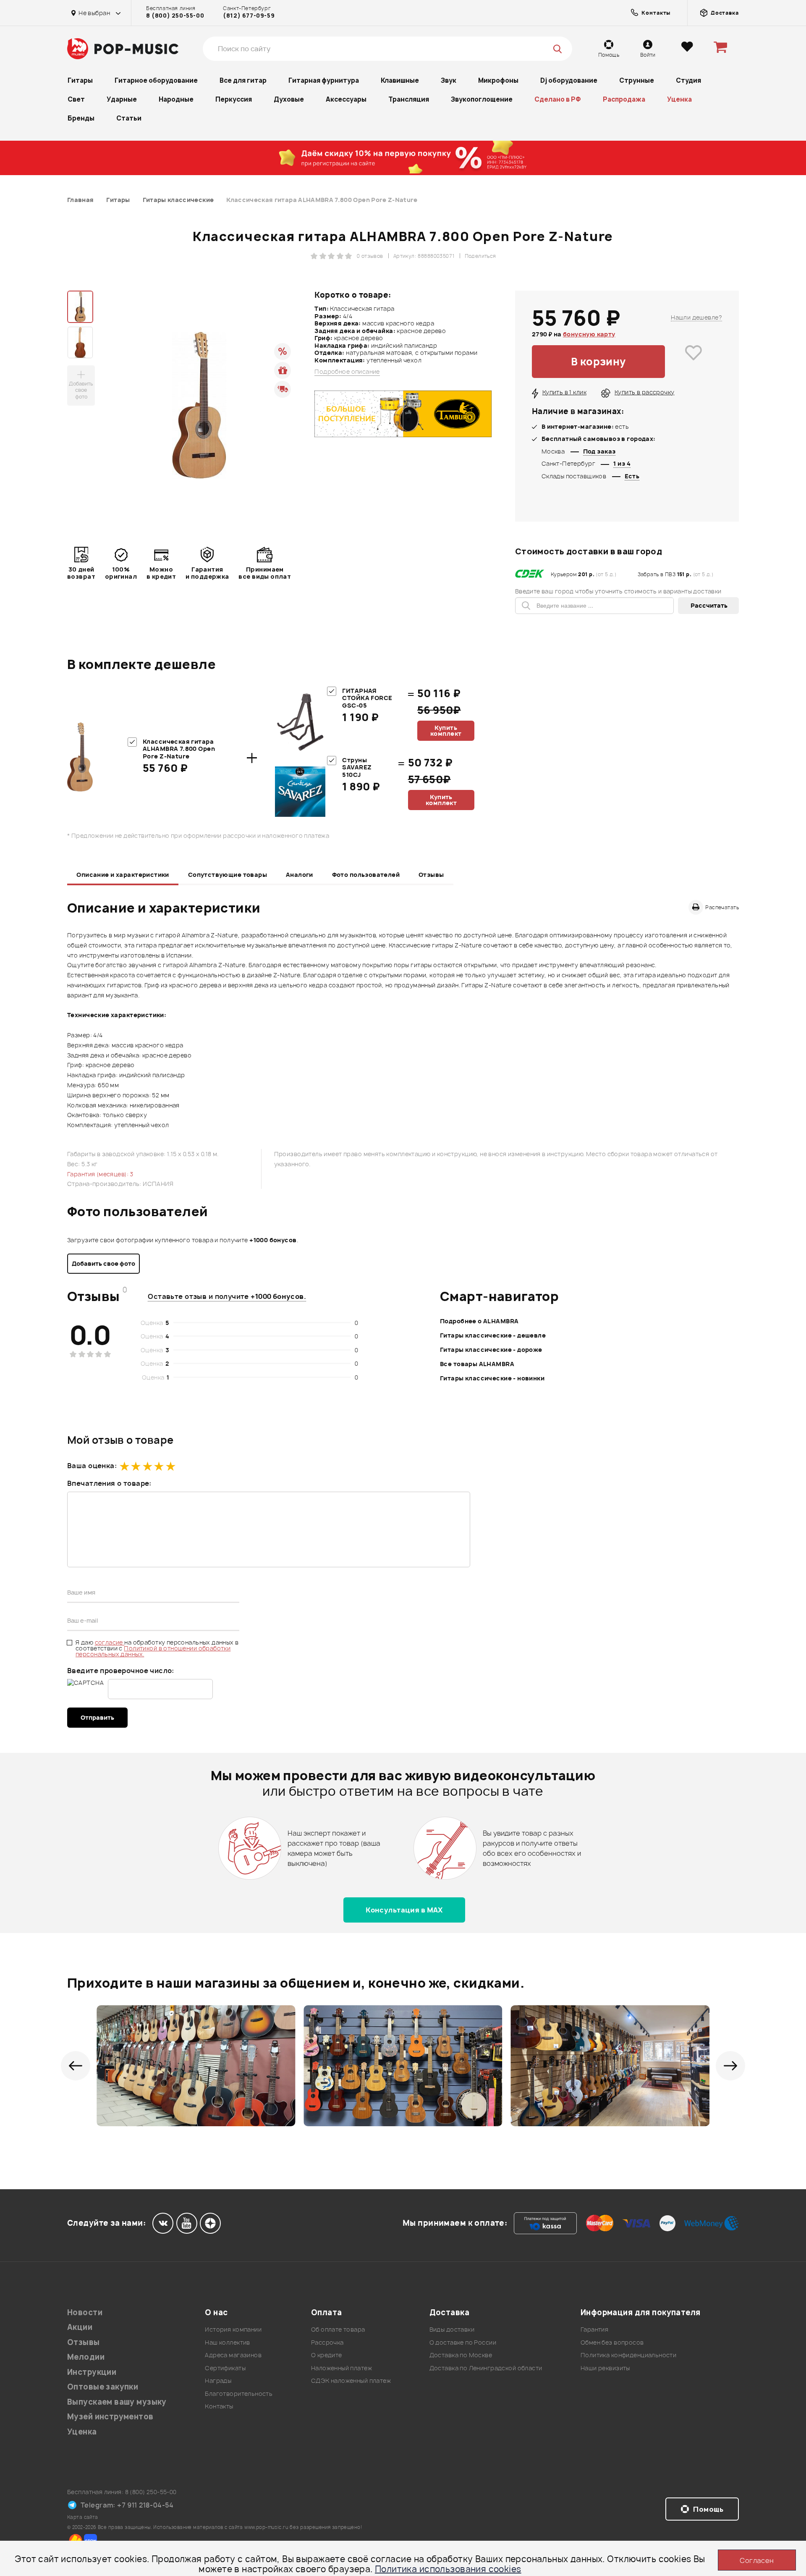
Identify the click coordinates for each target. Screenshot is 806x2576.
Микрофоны (498, 80)
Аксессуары (346, 99)
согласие (110, 1642)
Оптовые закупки (103, 2387)
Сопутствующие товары (228, 875)
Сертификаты (225, 2368)
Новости (85, 2312)
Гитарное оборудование (156, 80)
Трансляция (409, 99)
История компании (233, 2329)
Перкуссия (234, 99)
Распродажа (624, 99)
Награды (218, 2381)
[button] (76, 2066)
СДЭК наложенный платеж (351, 2381)
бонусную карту (589, 334)
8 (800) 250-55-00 (175, 16)
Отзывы (431, 875)
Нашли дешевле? (696, 317)
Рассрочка (327, 2342)
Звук (449, 80)
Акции (80, 2327)
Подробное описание (347, 372)
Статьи (129, 118)
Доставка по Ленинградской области (486, 2368)
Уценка (679, 99)
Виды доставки (452, 2329)
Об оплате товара (338, 2329)
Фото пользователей (366, 875)
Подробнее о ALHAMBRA (479, 1321)
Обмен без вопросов (612, 2342)
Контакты (219, 2406)
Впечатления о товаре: (109, 1483)
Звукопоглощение (482, 99)
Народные (176, 99)
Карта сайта (83, 2517)
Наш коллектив (227, 2342)
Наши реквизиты (605, 2368)
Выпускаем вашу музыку (117, 2402)
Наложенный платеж (342, 2368)
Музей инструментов (110, 2417)
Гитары (80, 80)
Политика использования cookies (448, 2569)
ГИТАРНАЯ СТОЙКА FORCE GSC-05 (367, 698)
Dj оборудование (569, 80)
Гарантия (594, 2329)
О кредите (327, 2355)
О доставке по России (463, 2342)
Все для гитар (243, 80)
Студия (688, 80)
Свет (76, 99)
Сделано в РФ (558, 99)
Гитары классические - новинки (492, 1378)
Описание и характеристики (123, 875)
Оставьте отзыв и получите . (227, 1296)
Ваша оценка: (92, 1466)
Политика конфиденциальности (628, 2355)
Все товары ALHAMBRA (477, 1364)
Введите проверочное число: (121, 1671)
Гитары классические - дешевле (493, 1335)
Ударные (122, 99)
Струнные (637, 80)
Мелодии (86, 2357)
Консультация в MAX (404, 1910)
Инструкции (92, 2372)
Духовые (289, 99)
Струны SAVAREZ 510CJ (357, 767)
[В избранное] (693, 362)
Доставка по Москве (461, 2355)
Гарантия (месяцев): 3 (100, 1174)
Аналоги (300, 875)
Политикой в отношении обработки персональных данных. (153, 1651)
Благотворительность (239, 2394)
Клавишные (400, 80)
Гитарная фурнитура (324, 80)
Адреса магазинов (233, 2355)
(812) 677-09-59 (249, 16)
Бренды (81, 118)
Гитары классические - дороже (491, 1350)
